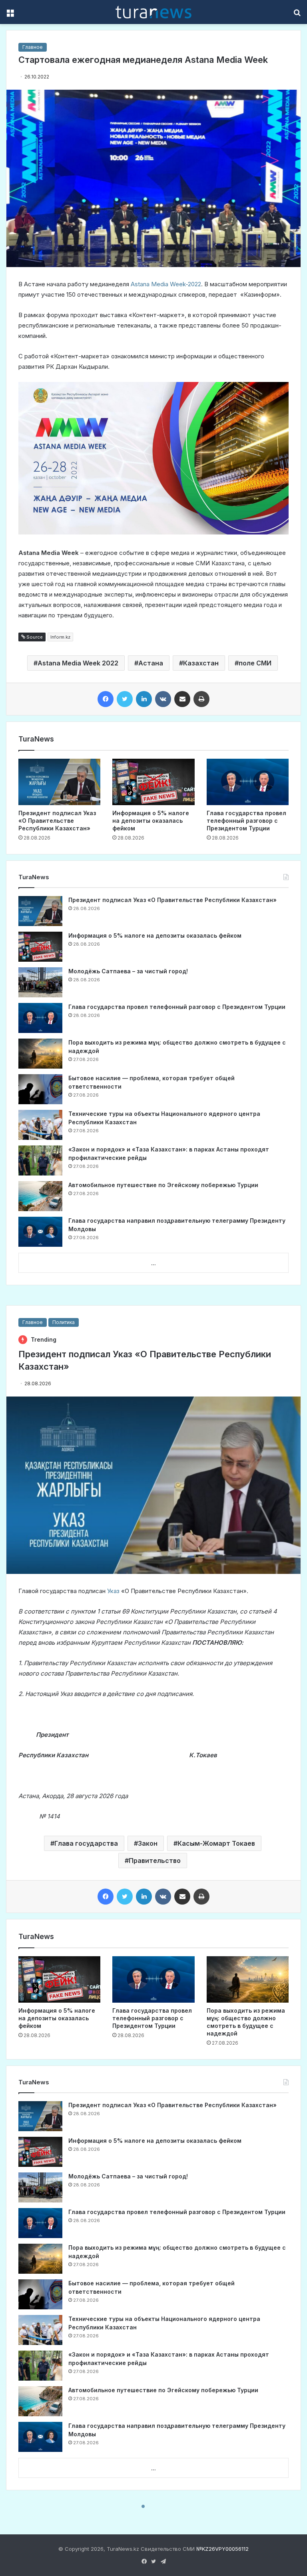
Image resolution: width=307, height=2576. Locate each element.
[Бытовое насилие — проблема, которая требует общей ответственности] (40, 1089)
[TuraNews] (153, 12)
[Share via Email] (182, 699)
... (153, 1263)
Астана (151, 663)
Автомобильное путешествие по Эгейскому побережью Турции (163, 1185)
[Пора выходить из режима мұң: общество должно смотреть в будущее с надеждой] (40, 1054)
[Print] (201, 699)
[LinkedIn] (144, 699)
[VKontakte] (163, 699)
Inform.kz (60, 637)
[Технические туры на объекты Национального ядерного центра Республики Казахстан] (40, 1125)
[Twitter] (125, 699)
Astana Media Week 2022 (78, 663)
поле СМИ (255, 663)
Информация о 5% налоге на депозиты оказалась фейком (151, 821)
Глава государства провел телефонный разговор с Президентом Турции (246, 821)
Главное (33, 47)
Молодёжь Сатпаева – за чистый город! (128, 971)
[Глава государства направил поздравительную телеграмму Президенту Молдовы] (40, 1232)
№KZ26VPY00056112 (222, 2549)
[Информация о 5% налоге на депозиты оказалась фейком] (153, 782)
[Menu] (10, 15)
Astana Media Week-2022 (166, 284)
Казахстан (201, 663)
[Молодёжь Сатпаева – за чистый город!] (40, 982)
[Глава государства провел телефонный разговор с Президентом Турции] (248, 782)
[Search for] (297, 15)
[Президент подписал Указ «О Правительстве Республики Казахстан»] (59, 782)
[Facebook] (106, 699)
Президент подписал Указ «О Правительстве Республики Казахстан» (57, 821)
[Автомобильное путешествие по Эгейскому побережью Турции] (40, 1196)
